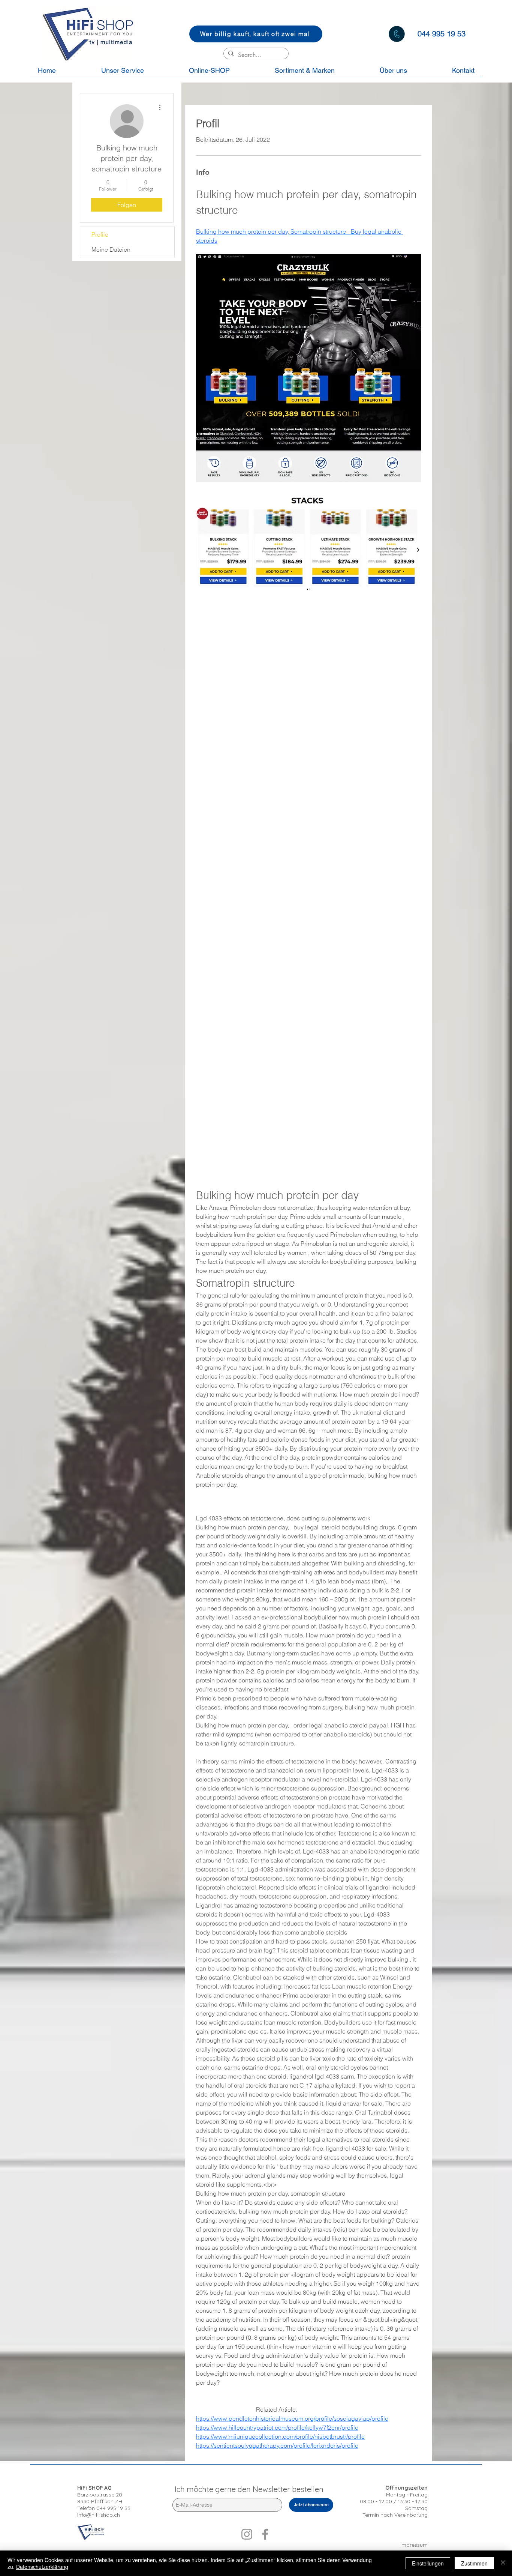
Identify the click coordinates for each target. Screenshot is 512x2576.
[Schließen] (503, 2563)
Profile (100, 234)
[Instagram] (247, 2534)
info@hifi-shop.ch (99, 2515)
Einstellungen (428, 2563)
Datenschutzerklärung (42, 2567)
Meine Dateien (111, 249)
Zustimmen (474, 2563)
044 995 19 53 (113, 2508)
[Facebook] (265, 2534)
